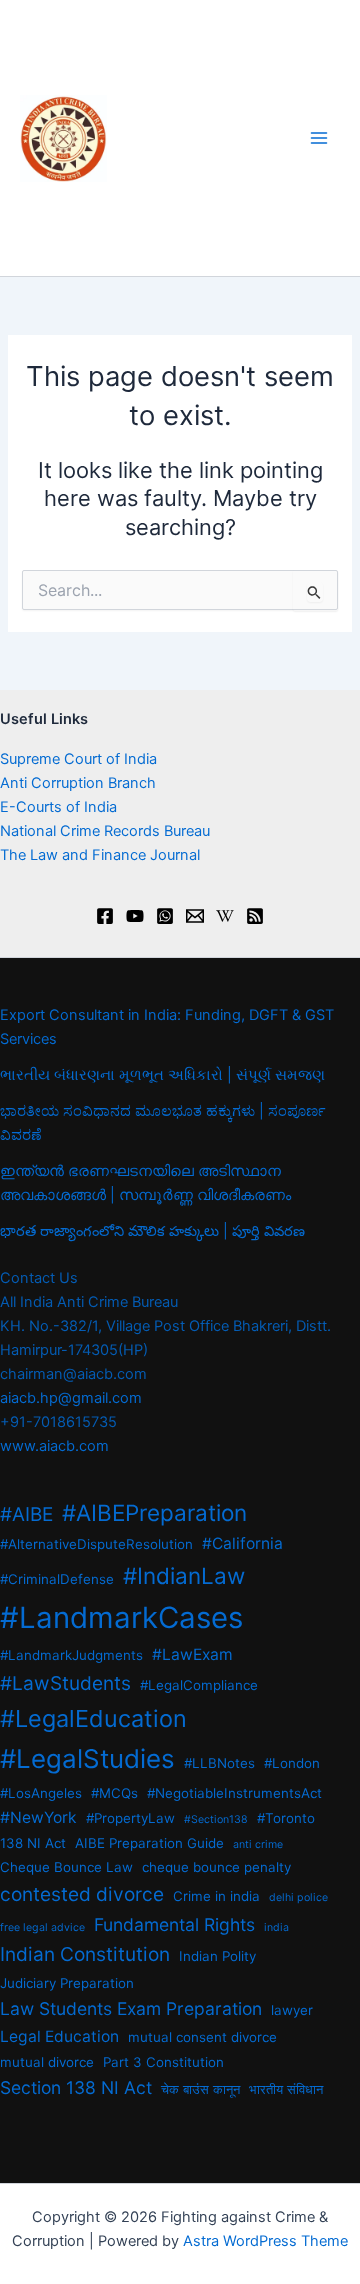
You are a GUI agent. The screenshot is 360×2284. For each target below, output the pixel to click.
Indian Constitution (85, 1954)
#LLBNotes (219, 1763)
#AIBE (26, 1514)
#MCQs (114, 1793)
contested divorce (82, 1894)
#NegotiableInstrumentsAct (234, 1793)
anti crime (258, 1844)
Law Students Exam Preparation (131, 2008)
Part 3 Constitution (163, 2062)
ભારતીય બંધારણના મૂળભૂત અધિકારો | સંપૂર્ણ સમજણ (162, 1075)
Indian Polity (217, 1956)
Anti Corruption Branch (78, 783)
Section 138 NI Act (76, 2087)
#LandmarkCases (121, 1617)
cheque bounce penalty (216, 1867)
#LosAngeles (41, 1793)
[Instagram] (165, 916)
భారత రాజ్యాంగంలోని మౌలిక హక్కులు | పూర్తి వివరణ (152, 1231)
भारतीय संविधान (286, 2089)
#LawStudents (65, 1683)
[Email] (195, 916)
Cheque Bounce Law (66, 1867)
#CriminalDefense (57, 1579)
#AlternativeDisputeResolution (96, 1544)
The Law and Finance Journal (100, 855)
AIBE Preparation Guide (149, 1843)
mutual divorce (47, 2062)
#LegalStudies (87, 1758)
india (276, 1927)
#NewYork (38, 1817)
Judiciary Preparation (67, 1983)
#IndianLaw (184, 1575)
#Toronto (286, 1818)
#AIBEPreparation (154, 1512)
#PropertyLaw (130, 1818)
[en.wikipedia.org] (225, 916)
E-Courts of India (58, 807)
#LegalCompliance (199, 1685)
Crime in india (216, 1896)
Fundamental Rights (174, 1924)
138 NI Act (33, 1843)
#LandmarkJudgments (71, 1655)
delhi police (298, 1897)
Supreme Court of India (78, 759)
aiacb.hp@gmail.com (71, 1398)
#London (292, 1763)
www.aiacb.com (54, 1446)
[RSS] (255, 916)
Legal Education (59, 2036)
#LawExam (192, 1654)
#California (242, 1543)
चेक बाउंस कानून (200, 2089)
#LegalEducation (93, 1718)
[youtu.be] (135, 916)
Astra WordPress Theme (265, 2241)
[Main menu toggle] (319, 138)
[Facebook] (105, 916)
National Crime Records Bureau (105, 831)
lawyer (292, 2010)
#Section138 (216, 1819)
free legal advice (42, 1927)
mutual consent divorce (202, 2037)
